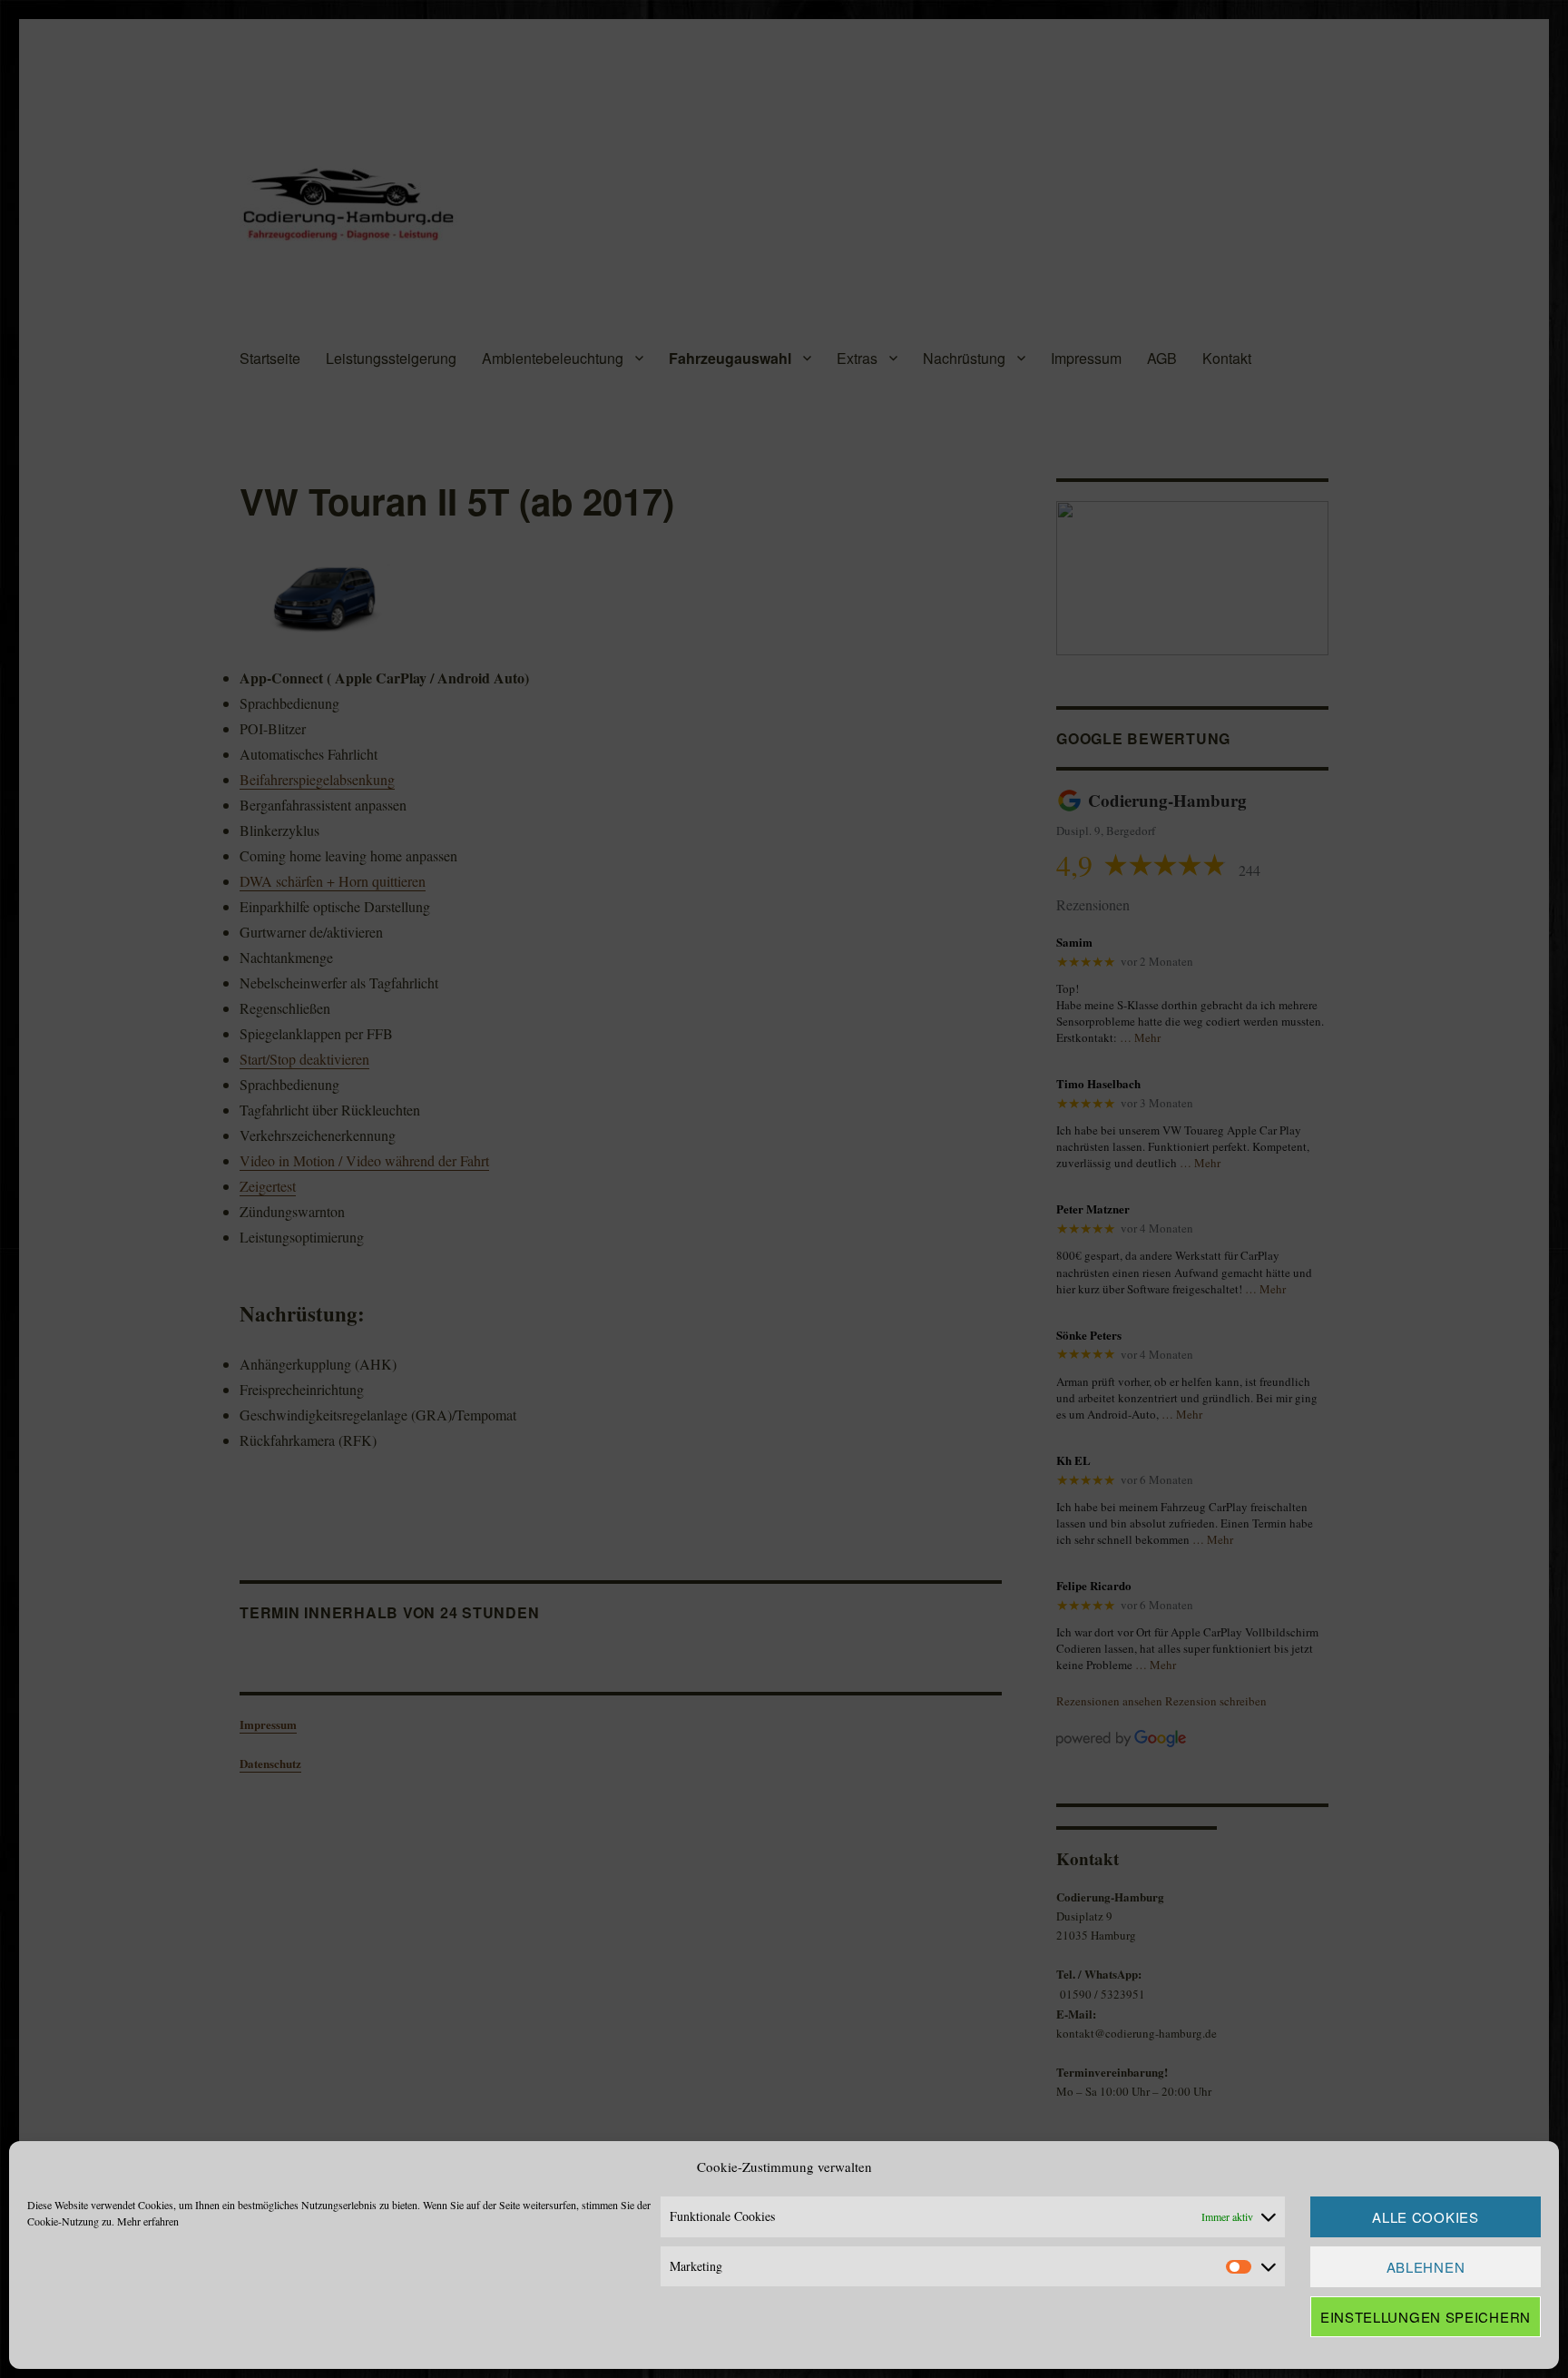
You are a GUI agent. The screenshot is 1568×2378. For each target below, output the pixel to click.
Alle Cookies (1425, 2217)
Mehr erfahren (148, 2221)
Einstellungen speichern (1426, 2317)
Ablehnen (1426, 2267)
